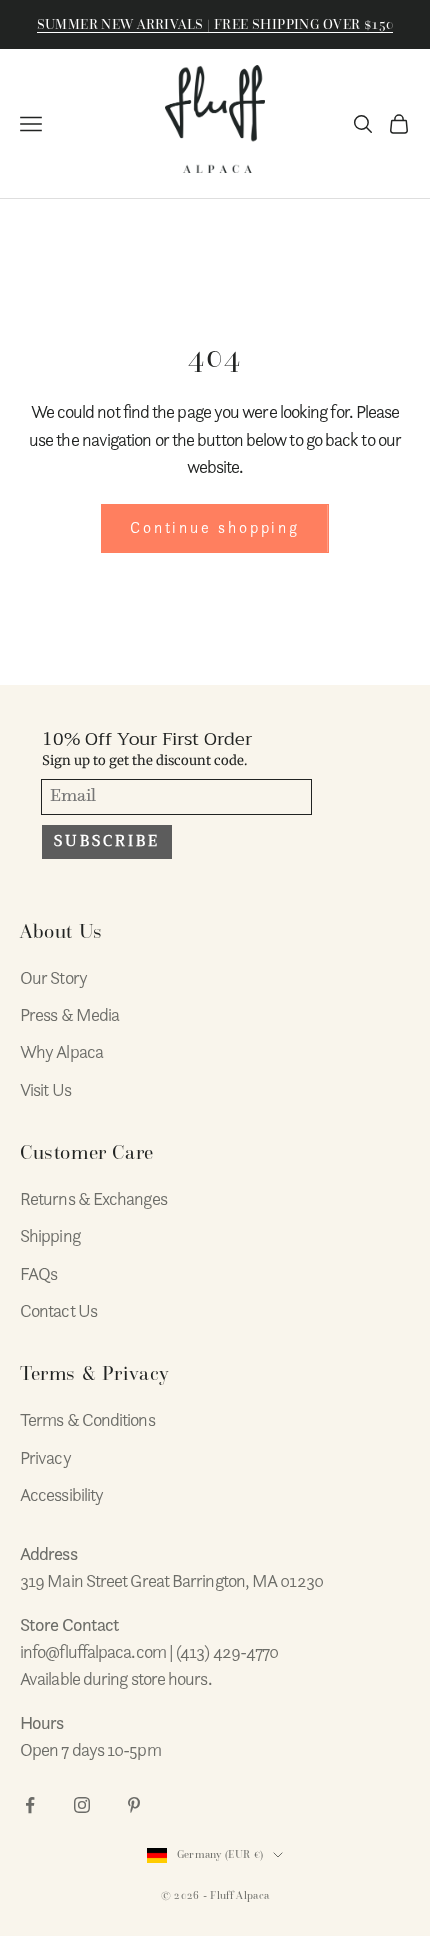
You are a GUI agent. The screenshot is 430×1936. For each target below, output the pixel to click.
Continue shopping (215, 528)
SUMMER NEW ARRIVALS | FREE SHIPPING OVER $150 (215, 24)
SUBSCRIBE (107, 841)
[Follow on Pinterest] (134, 1805)
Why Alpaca (61, 1051)
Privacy (45, 1457)
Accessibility (61, 1494)
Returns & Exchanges (93, 1198)
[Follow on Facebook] (30, 1805)
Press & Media (69, 1014)
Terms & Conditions (87, 1419)
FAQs (38, 1273)
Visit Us (45, 1089)
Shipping (50, 1235)
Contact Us (58, 1310)
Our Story (53, 977)
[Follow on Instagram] (82, 1805)
